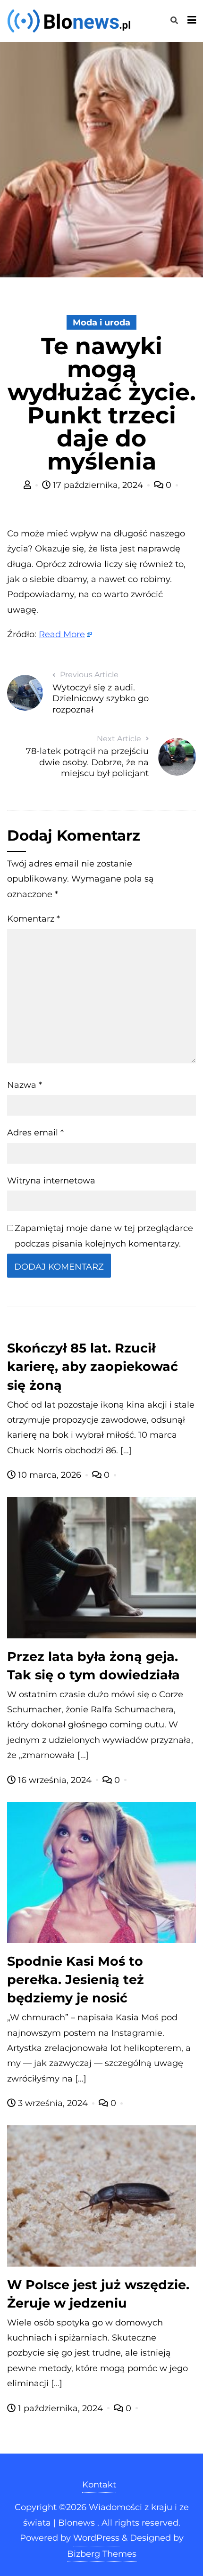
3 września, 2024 (53, 2103)
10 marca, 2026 (50, 1475)
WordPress (96, 2538)
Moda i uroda (101, 323)
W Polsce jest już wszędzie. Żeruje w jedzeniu (98, 2294)
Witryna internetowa (51, 1181)
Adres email (35, 1133)
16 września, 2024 (55, 1780)
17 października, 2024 (98, 485)
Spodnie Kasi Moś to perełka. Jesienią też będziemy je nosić (76, 1980)
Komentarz (34, 919)
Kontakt (99, 2485)
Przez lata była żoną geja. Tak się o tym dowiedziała (93, 1666)
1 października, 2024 (60, 2408)
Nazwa (25, 1085)
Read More (62, 634)
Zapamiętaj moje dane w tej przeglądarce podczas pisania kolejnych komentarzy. (104, 1236)
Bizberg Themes (102, 2554)
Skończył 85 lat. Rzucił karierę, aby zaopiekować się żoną (93, 1366)
